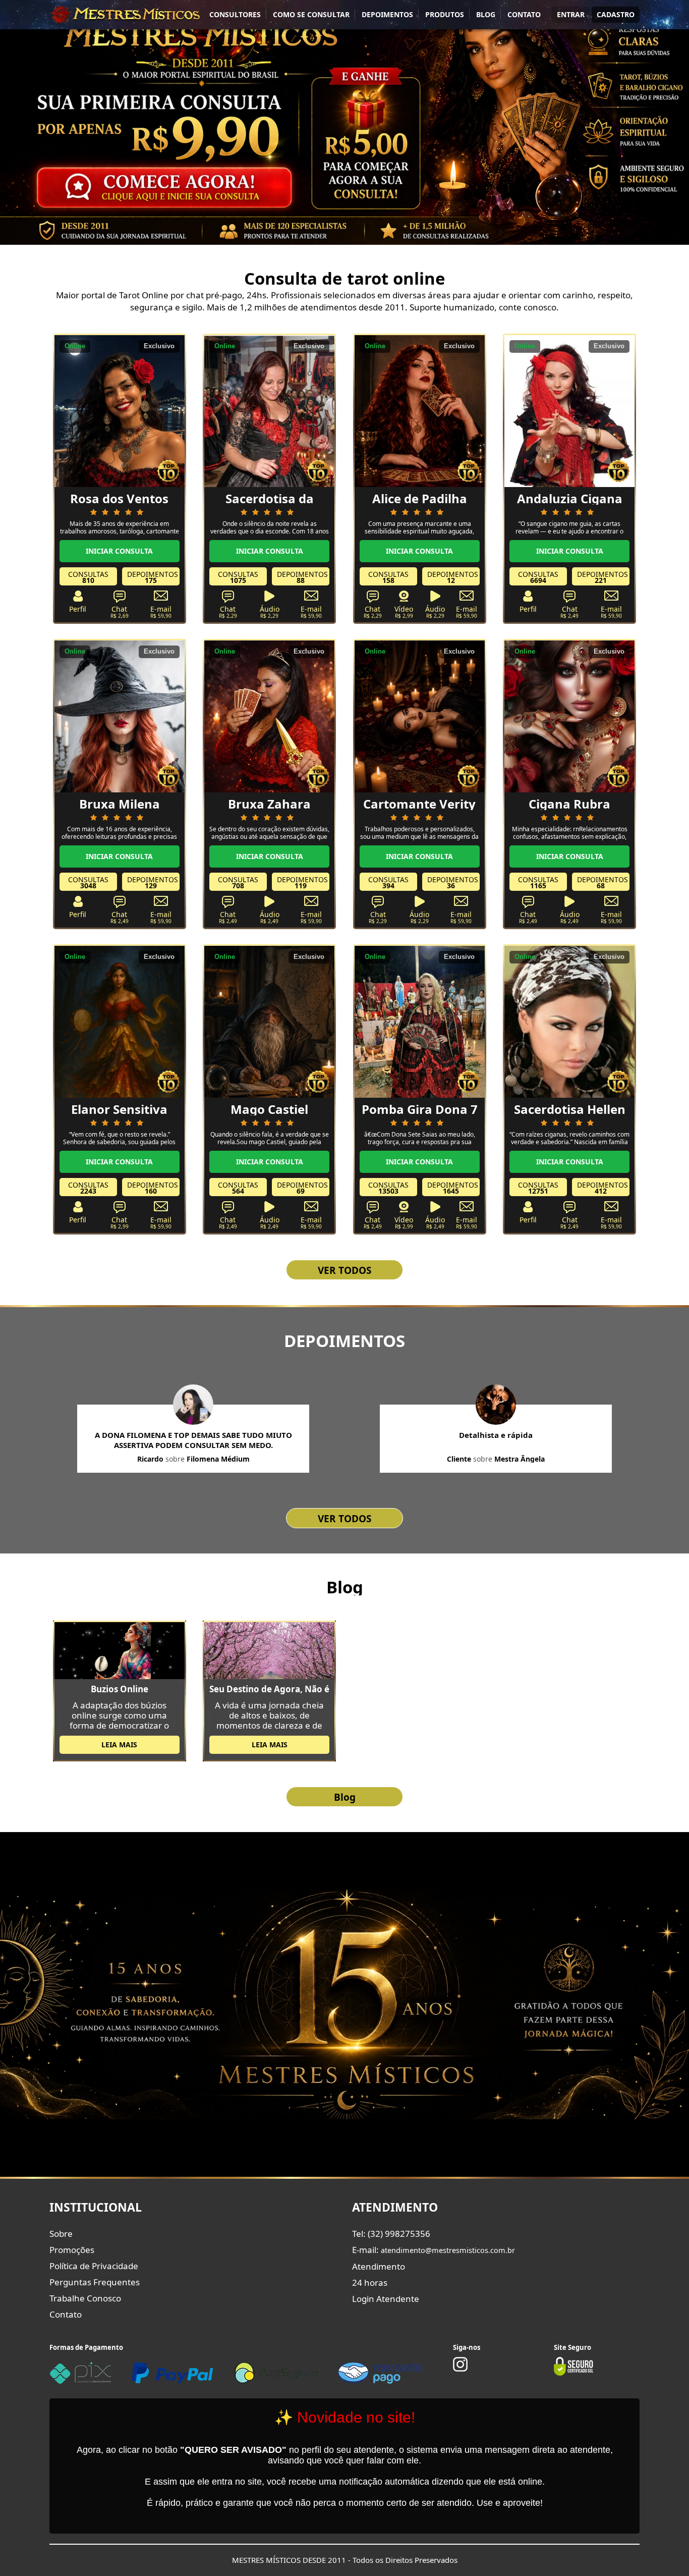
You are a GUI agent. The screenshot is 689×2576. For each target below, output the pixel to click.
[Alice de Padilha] (420, 410)
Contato (66, 2314)
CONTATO (524, 14)
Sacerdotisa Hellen (570, 1109)
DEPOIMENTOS (387, 14)
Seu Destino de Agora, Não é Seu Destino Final (269, 1689)
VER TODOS (344, 1270)
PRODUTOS (445, 14)
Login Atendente (386, 2299)
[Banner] (344, 122)
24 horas (370, 2283)
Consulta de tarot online (345, 278)
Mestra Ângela (520, 1459)
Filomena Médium (218, 1459)
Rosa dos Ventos (119, 498)
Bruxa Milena (120, 804)
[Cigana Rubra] (569, 716)
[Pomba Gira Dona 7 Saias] (420, 1021)
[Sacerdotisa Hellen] (569, 1021)
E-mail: (434, 2250)
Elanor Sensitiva (119, 1109)
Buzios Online (120, 1689)
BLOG (486, 14)
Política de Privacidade (94, 2266)
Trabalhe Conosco (85, 2298)
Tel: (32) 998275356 (391, 2234)
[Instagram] (460, 2369)
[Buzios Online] (120, 1650)
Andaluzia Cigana (570, 498)
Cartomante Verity (419, 804)
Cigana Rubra (569, 804)
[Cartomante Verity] (420, 716)
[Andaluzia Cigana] (569, 410)
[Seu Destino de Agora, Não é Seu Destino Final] (269, 1650)
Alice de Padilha (420, 498)
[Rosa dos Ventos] (120, 410)
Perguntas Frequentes (95, 2282)
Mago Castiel (269, 1109)
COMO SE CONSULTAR (311, 14)
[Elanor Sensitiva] (120, 1021)
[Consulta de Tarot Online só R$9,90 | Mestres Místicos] (125, 14)
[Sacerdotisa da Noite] (269, 410)
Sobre (61, 2234)
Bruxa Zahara (269, 804)
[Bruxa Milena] (120, 716)
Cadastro (616, 14)
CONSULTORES (235, 14)
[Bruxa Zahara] (269, 716)
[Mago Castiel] (269, 1021)
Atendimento (379, 2266)
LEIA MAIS (119, 1745)
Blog (345, 1587)
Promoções (72, 2250)
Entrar (571, 14)
